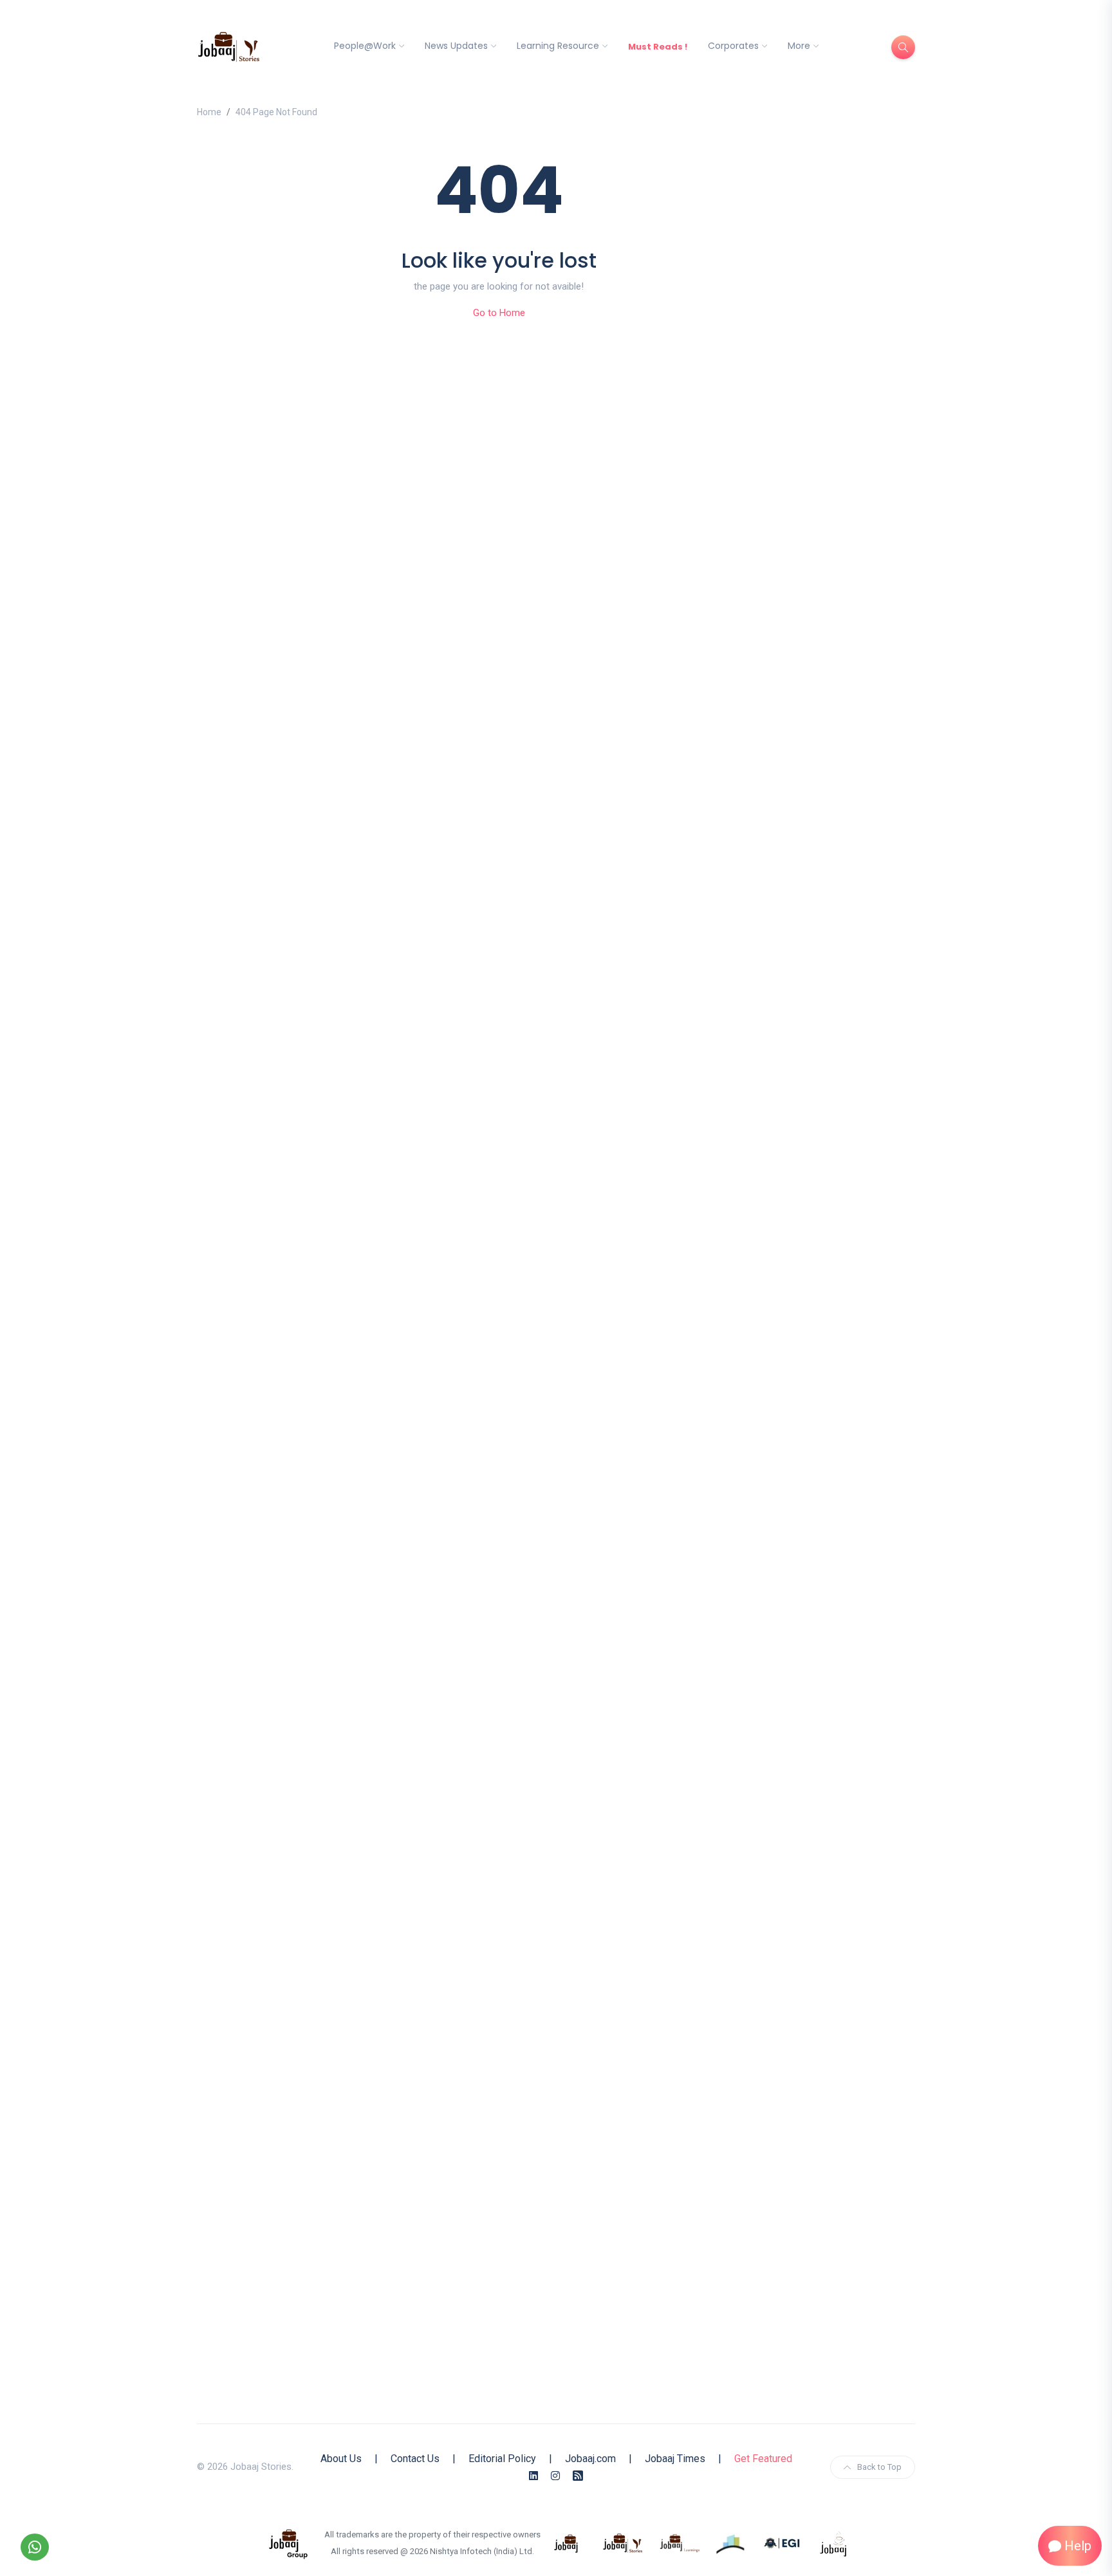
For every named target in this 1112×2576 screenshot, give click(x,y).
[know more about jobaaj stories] (623, 2543)
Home (209, 112)
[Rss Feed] (578, 2476)
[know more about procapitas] (731, 2543)
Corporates (733, 46)
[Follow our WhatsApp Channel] (35, 2547)
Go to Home (499, 313)
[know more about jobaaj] (566, 2543)
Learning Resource (558, 46)
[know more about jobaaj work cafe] (834, 2543)
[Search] (903, 47)
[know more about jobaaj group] (288, 2543)
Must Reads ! (658, 47)
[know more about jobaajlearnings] (680, 2543)
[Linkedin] (533, 2476)
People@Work (365, 46)
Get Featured (763, 2459)
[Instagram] (555, 2476)
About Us (341, 2459)
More (799, 46)
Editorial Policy (502, 2459)
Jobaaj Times (675, 2459)
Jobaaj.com (590, 2459)
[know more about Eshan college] (783, 2543)
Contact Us (415, 2459)
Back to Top (879, 2467)
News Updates (456, 46)
